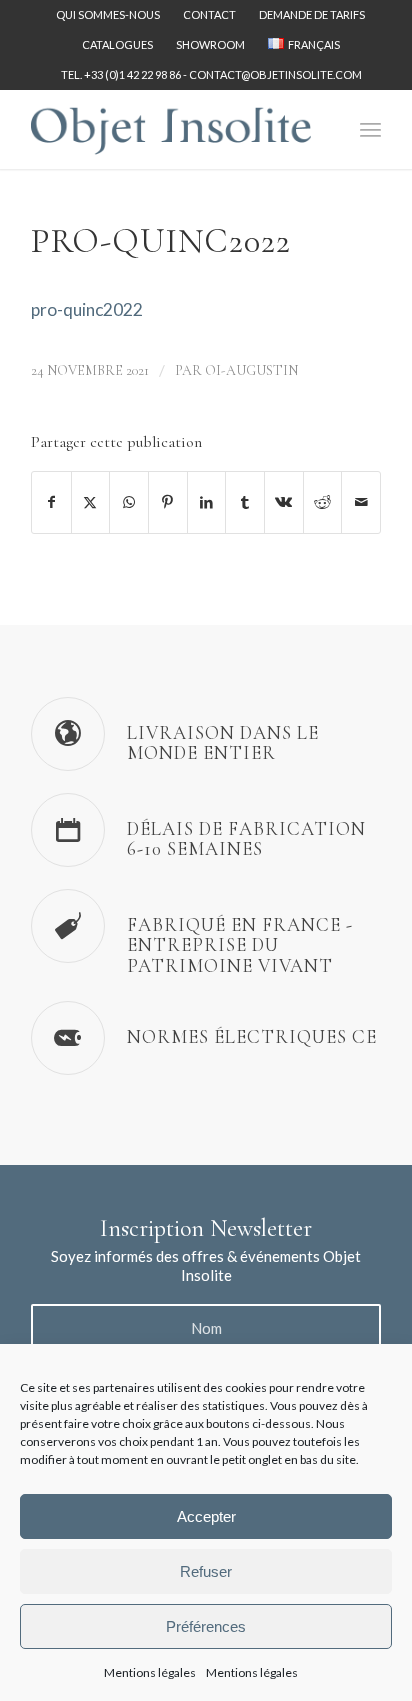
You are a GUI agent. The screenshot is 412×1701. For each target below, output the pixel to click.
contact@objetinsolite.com (275, 74)
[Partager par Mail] (361, 502)
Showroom (210, 44)
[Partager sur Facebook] (51, 502)
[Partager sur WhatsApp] (129, 502)
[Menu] (370, 129)
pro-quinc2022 (87, 309)
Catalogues (117, 44)
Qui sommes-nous (108, 14)
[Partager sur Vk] (284, 502)
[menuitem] (108, 15)
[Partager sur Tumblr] (245, 502)
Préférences (206, 1626)
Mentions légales (150, 1672)
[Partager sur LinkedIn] (207, 502)
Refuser (206, 1571)
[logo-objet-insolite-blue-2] (171, 129)
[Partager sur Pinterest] (168, 502)
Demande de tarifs (312, 14)
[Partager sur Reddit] (323, 502)
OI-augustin (251, 370)
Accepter (206, 1516)
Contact (209, 14)
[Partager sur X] (91, 502)
